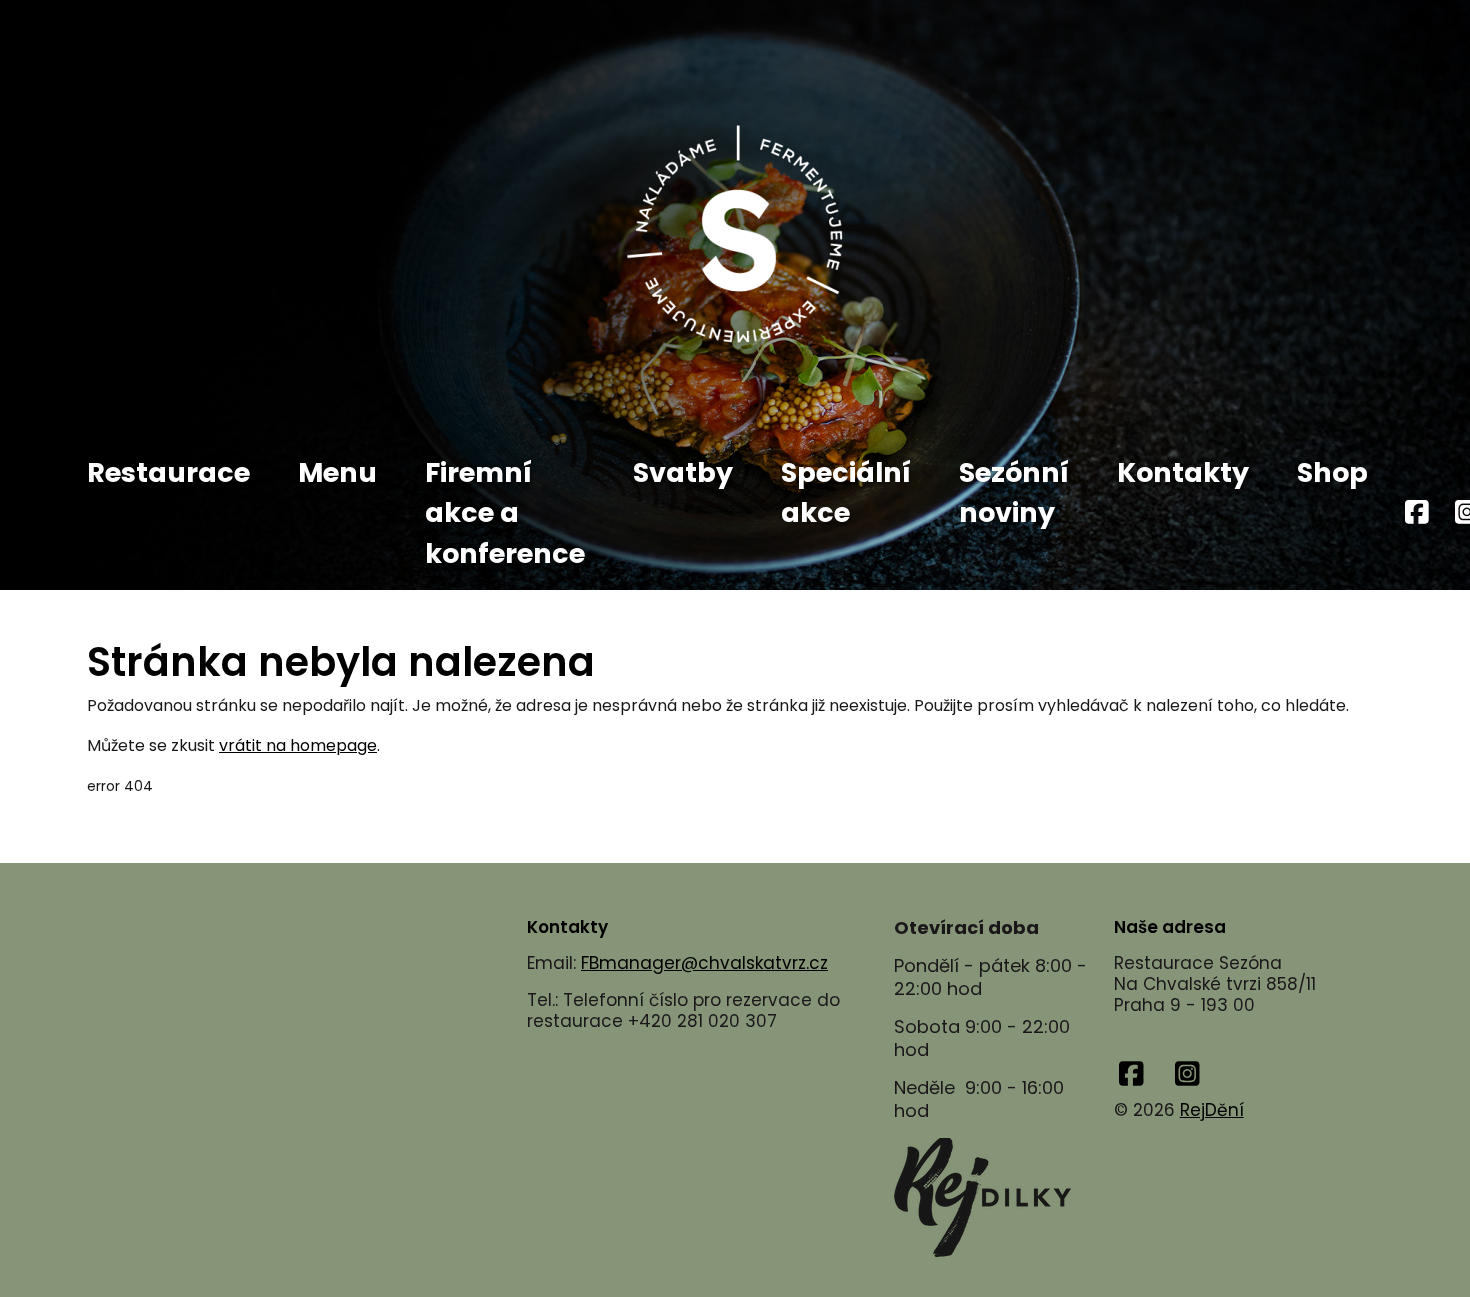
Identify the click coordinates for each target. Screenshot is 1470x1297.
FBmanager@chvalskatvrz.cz (704, 963)
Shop (1332, 472)
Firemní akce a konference (505, 513)
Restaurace (168, 472)
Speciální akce (846, 493)
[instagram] (1187, 1074)
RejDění (1212, 1110)
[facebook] (1417, 513)
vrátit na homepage (298, 745)
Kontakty (1183, 472)
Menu (337, 472)
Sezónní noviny (1014, 493)
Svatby (683, 472)
